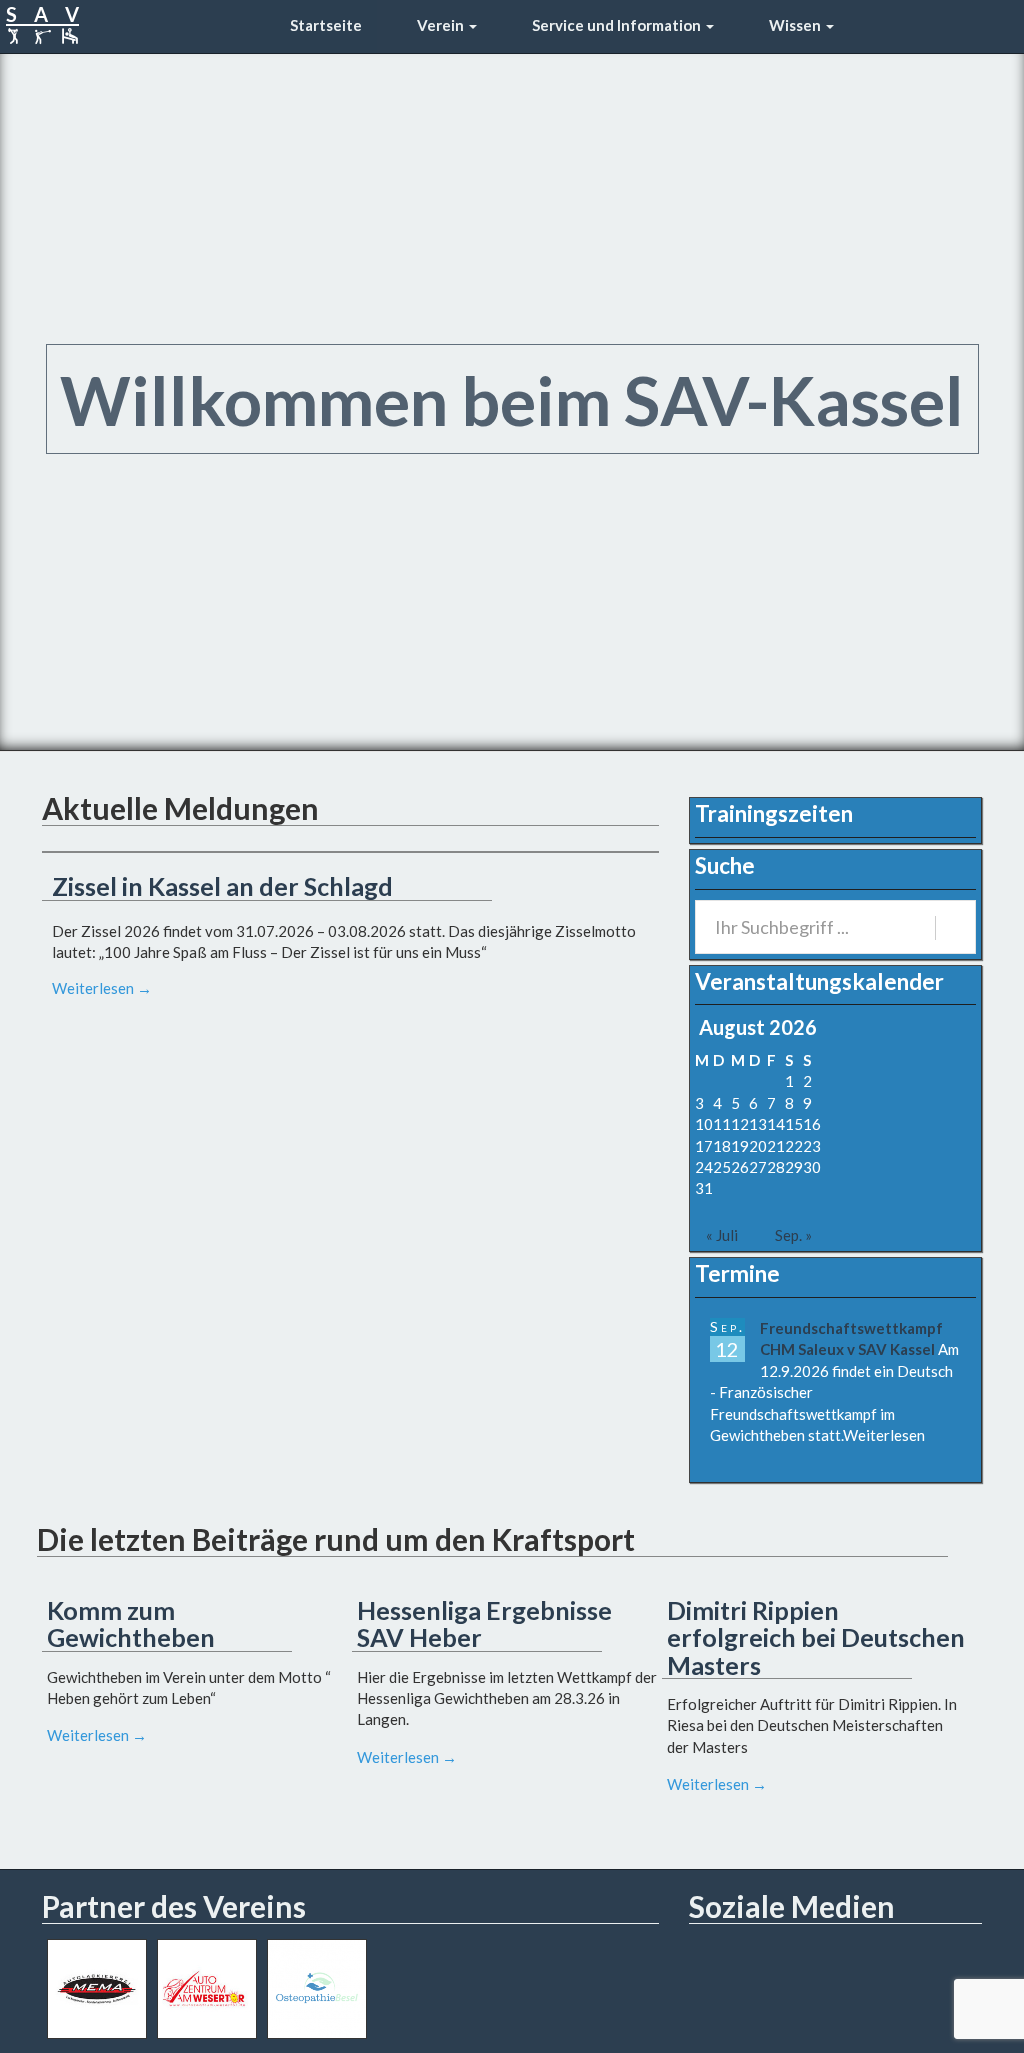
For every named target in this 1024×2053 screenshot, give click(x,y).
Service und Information (616, 25)
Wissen (795, 25)
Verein (440, 25)
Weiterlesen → (102, 988)
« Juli (722, 1235)
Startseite (324, 25)
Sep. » (793, 1235)
